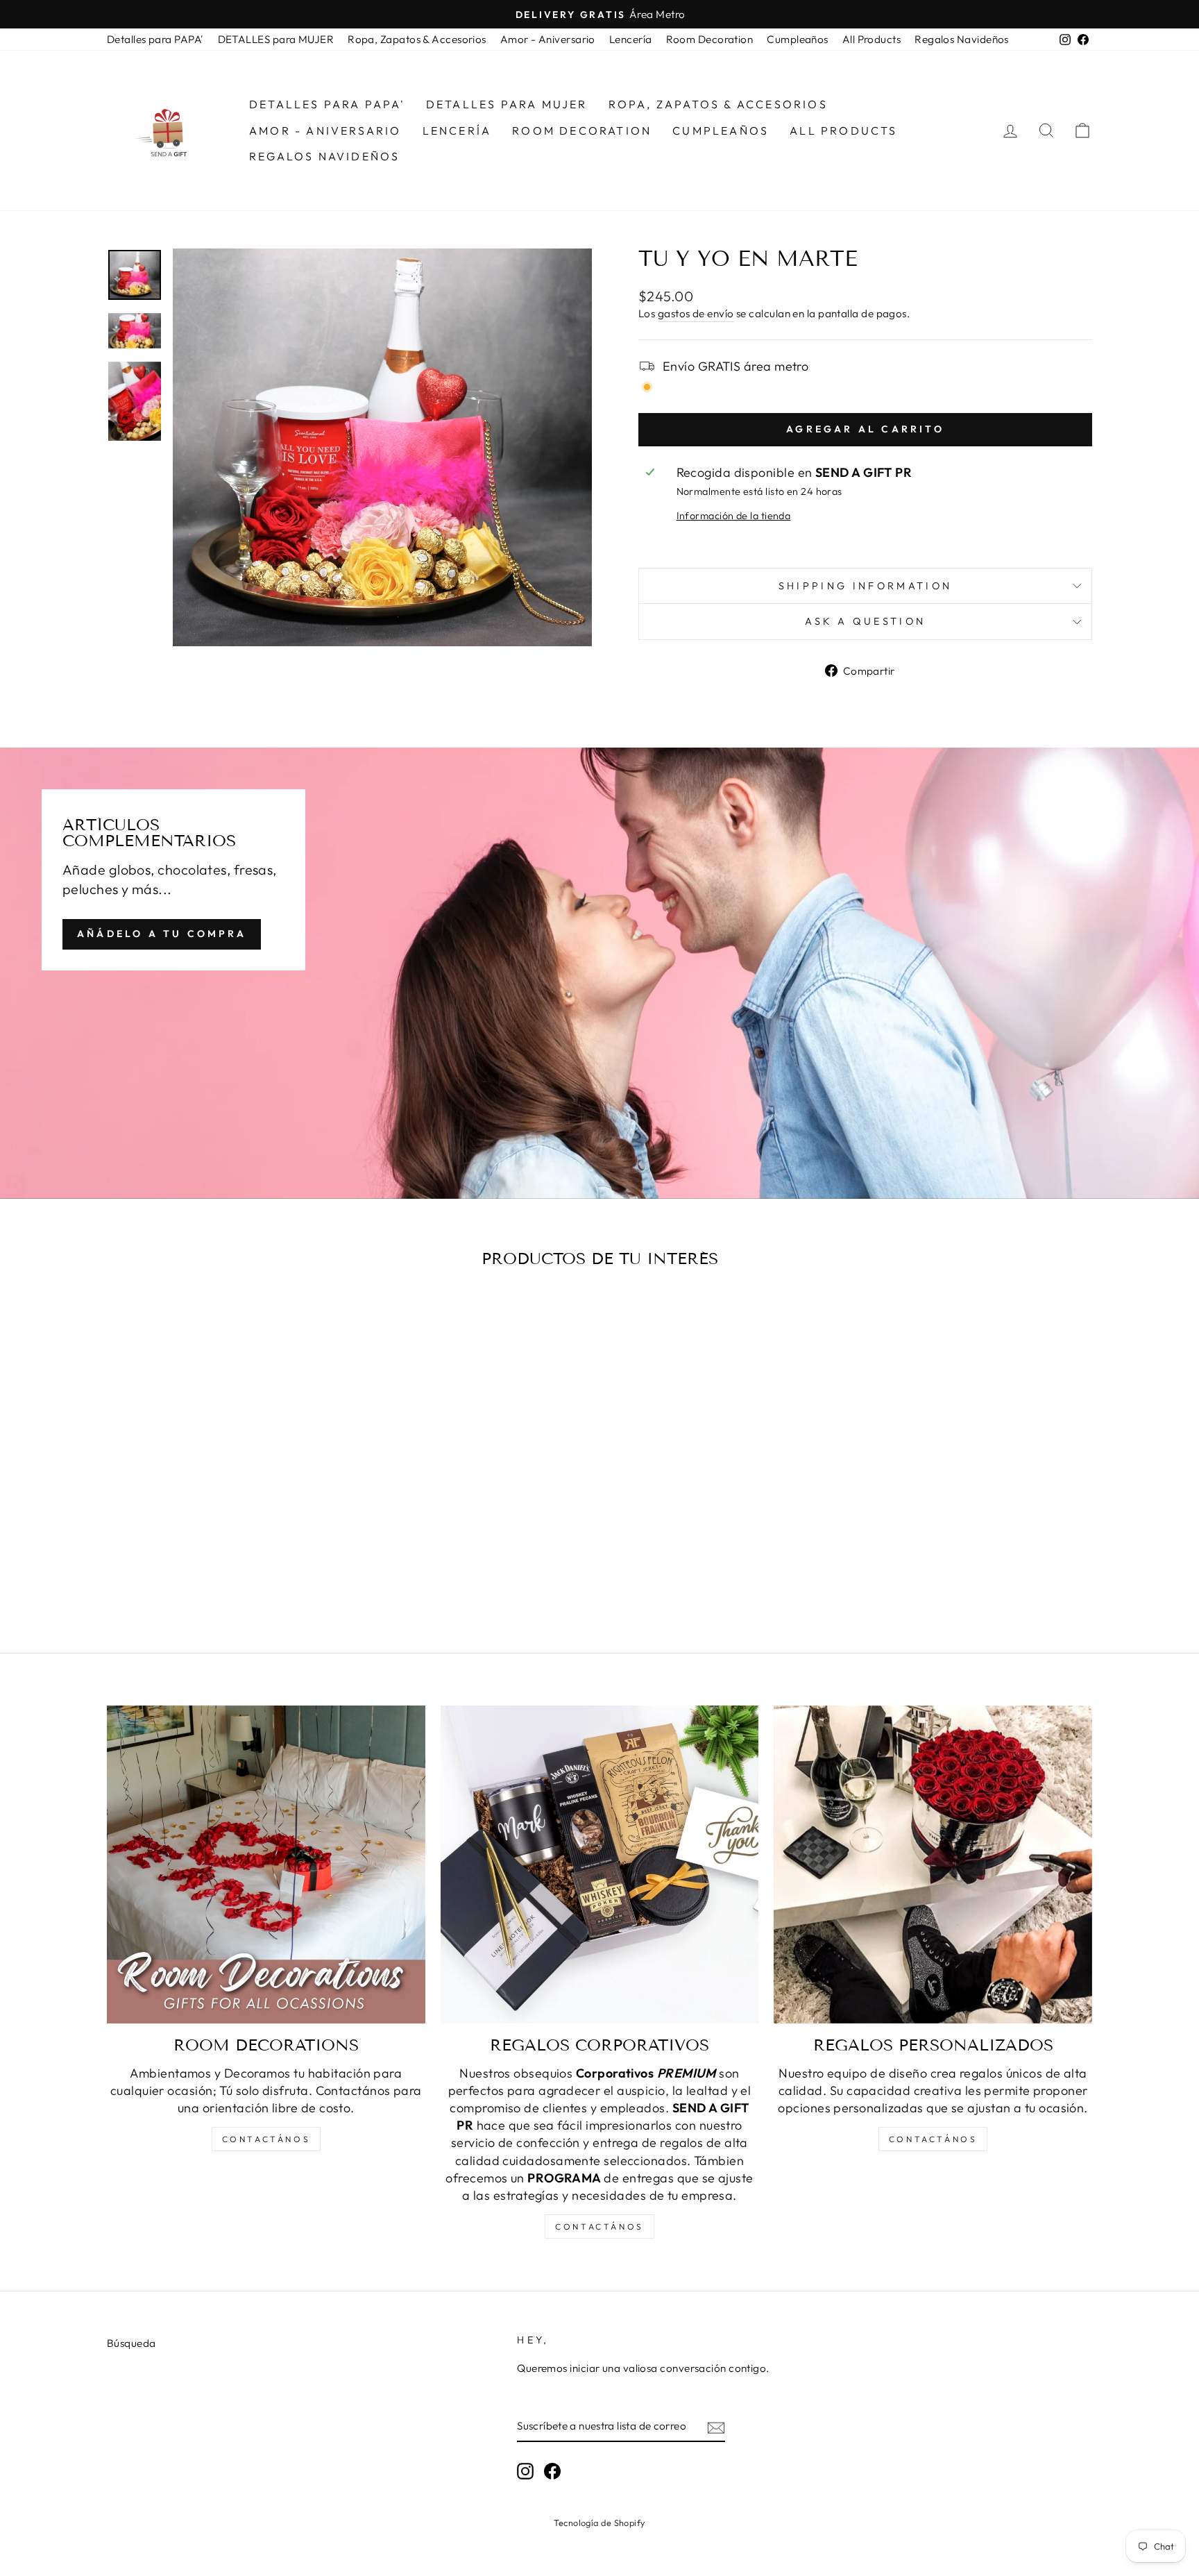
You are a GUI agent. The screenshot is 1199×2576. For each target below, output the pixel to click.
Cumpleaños (798, 39)
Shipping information (865, 586)
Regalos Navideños (962, 39)
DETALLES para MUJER (276, 39)
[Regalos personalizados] (933, 1865)
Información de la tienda (734, 516)
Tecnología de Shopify (599, 2523)
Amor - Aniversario (548, 39)
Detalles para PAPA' (155, 39)
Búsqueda (131, 2343)
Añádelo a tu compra (162, 934)
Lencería (631, 39)
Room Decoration (710, 39)
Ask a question (865, 621)
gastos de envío (696, 313)
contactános (266, 2139)
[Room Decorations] (266, 1865)
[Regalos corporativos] (600, 1865)
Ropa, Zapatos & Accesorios (417, 39)
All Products (871, 39)
